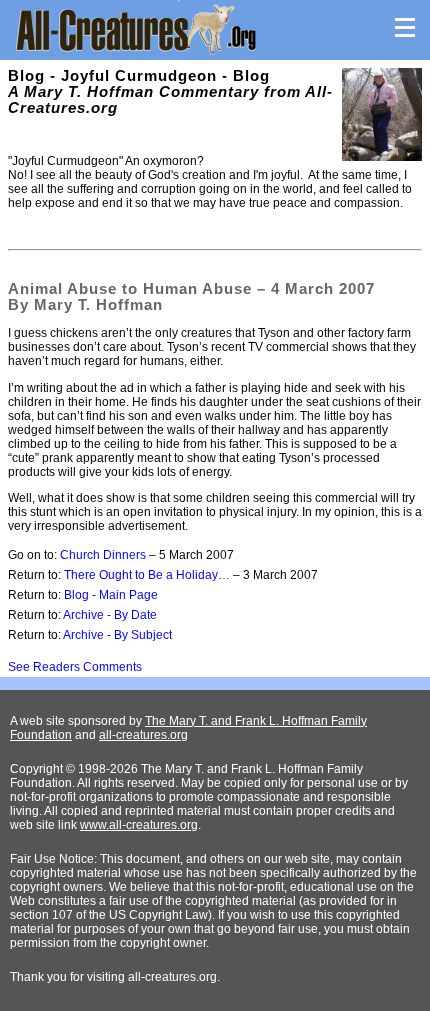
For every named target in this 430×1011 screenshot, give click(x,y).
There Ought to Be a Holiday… (147, 575)
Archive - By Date (110, 615)
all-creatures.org (143, 735)
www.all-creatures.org (139, 825)
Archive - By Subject (117, 635)
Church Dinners (103, 555)
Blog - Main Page (111, 595)
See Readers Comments (75, 667)
